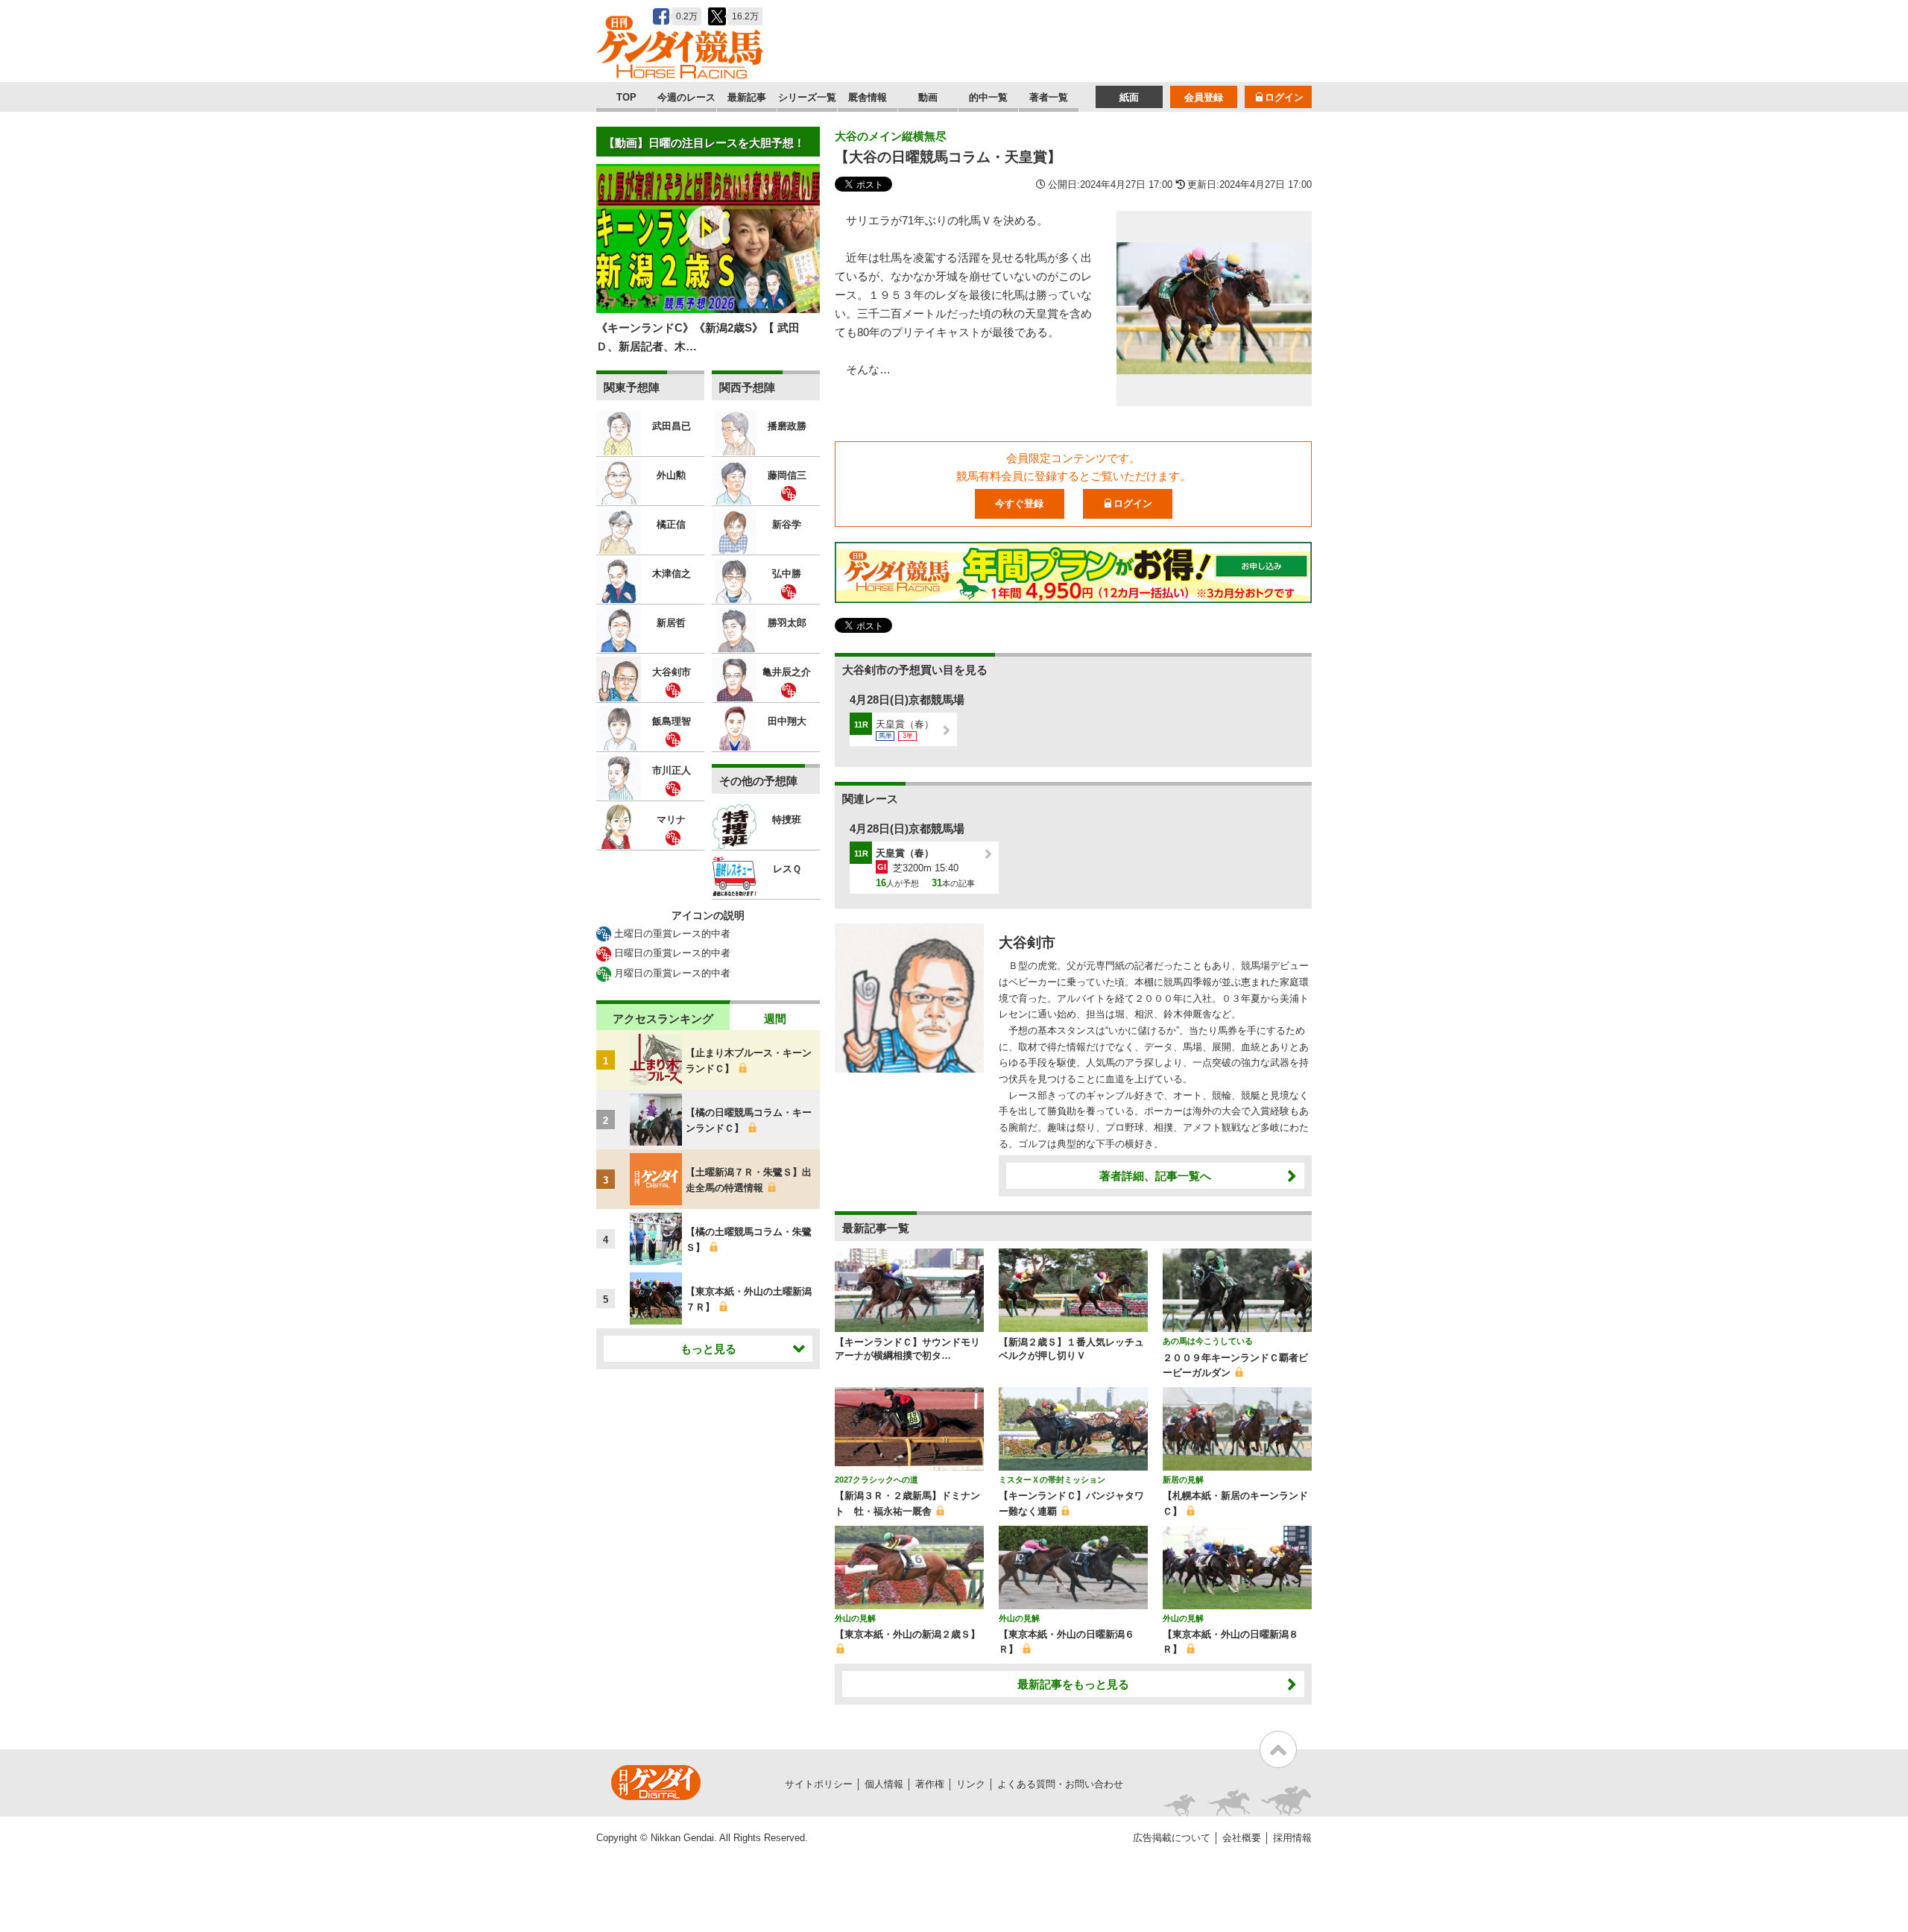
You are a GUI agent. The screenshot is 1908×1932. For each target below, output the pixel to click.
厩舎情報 (868, 97)
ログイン (1284, 97)
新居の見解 (1183, 1480)
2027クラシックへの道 (876, 1480)
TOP (626, 97)
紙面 (1129, 97)
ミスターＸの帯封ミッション (1052, 1480)
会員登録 (1204, 97)
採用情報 (1292, 1838)
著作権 (930, 1784)
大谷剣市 (1027, 943)
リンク (971, 1784)
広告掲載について (1172, 1838)
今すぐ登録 (1019, 503)
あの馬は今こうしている (1208, 1341)
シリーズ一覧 (807, 97)
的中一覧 (988, 97)
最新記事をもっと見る (1073, 1684)
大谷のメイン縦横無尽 (891, 136)
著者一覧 (1049, 97)
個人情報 (884, 1784)
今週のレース (686, 97)
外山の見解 (855, 1618)
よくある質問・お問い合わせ (1060, 1784)
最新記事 (747, 97)
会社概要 (1242, 1838)
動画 (928, 97)
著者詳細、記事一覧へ (1155, 1176)
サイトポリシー (819, 1784)
